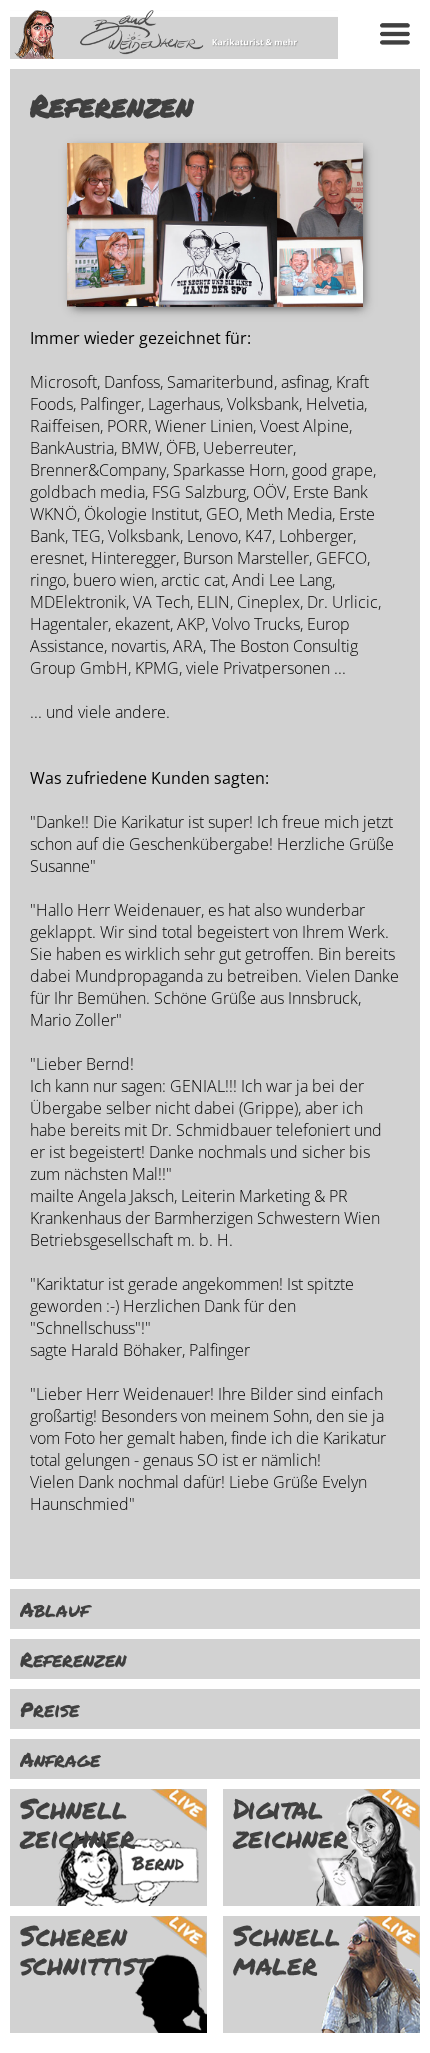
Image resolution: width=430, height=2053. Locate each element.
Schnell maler (286, 1950)
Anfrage (60, 1759)
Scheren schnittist (84, 1950)
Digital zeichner (290, 1823)
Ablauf (54, 1609)
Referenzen (73, 1659)
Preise (49, 1709)
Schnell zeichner (77, 1823)
